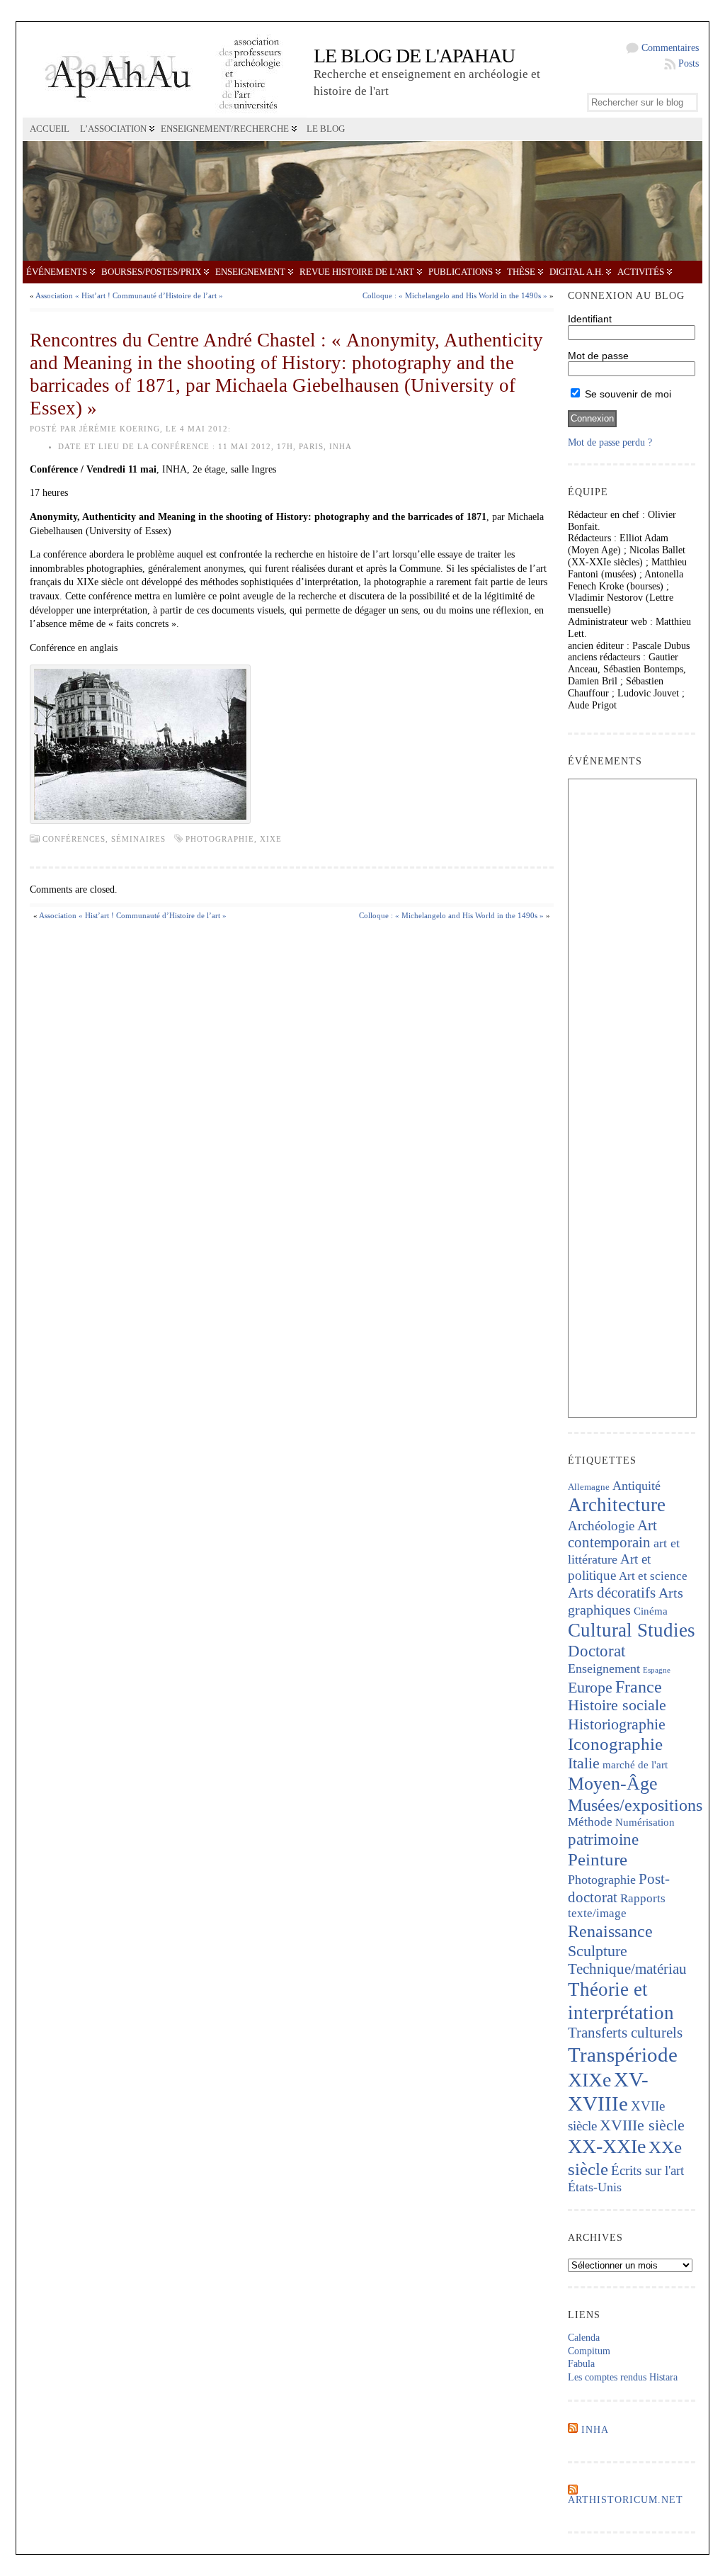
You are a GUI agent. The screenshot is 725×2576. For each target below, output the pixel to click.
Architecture (617, 1505)
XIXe (271, 839)
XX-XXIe (607, 2146)
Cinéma (651, 1611)
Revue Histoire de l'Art (357, 272)
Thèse (521, 272)
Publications (461, 272)
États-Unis (595, 2187)
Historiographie (617, 1724)
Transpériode (623, 2055)
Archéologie (601, 1526)
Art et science (653, 1576)
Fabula (581, 2364)
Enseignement (250, 272)
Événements (57, 272)
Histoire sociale (617, 1705)
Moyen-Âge (613, 1784)
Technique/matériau (627, 1969)
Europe (590, 1687)
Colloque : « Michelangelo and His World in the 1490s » (455, 295)
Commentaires (670, 48)
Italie (584, 1763)
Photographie (220, 839)
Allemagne (589, 1487)
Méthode (590, 1822)
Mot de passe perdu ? (610, 442)
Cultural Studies (632, 1630)
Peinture (598, 1859)
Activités (641, 272)
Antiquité (636, 1486)
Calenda (584, 2338)
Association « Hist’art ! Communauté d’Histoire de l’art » (129, 295)
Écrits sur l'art (647, 2170)
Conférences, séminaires (104, 839)
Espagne (657, 1670)
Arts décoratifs (612, 1593)
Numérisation (645, 1822)
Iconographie (615, 1744)
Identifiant (590, 319)
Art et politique (609, 1567)
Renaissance (610, 1931)
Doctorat (596, 1651)
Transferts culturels (625, 2033)
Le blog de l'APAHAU (414, 56)
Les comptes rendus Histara (623, 2377)
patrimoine (603, 1840)
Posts (689, 63)
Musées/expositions (635, 1805)
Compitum (589, 2351)
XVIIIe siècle (642, 2125)
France (639, 1687)
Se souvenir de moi (627, 394)
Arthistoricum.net (626, 2500)
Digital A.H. (576, 272)
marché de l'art (635, 1765)
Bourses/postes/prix (151, 272)
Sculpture (598, 1951)
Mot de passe (598, 356)
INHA (595, 2430)
